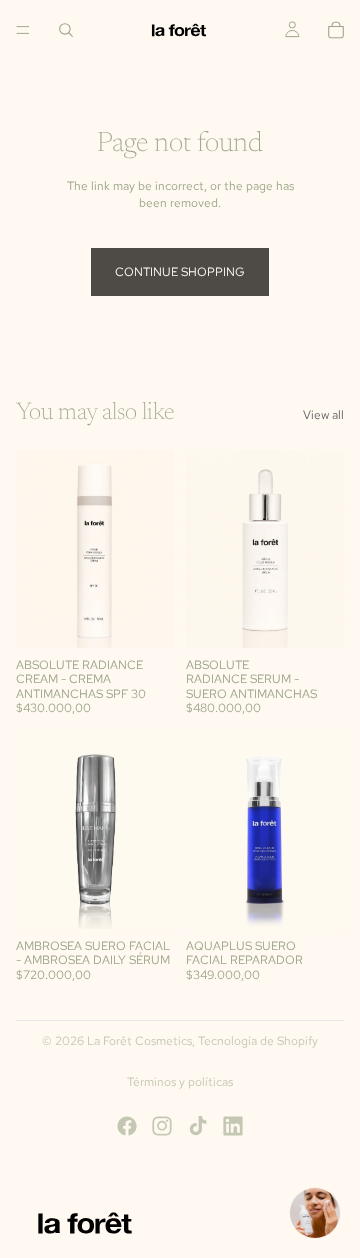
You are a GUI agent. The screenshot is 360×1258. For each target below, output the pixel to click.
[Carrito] (336, 30)
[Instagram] (162, 1126)
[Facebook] (127, 1126)
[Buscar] (66, 30)
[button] (315, 1213)
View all (323, 415)
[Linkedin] (233, 1126)
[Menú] (23, 30)
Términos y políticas (180, 1082)
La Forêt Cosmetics (139, 1041)
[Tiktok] (198, 1126)
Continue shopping (180, 272)
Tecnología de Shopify (258, 1041)
